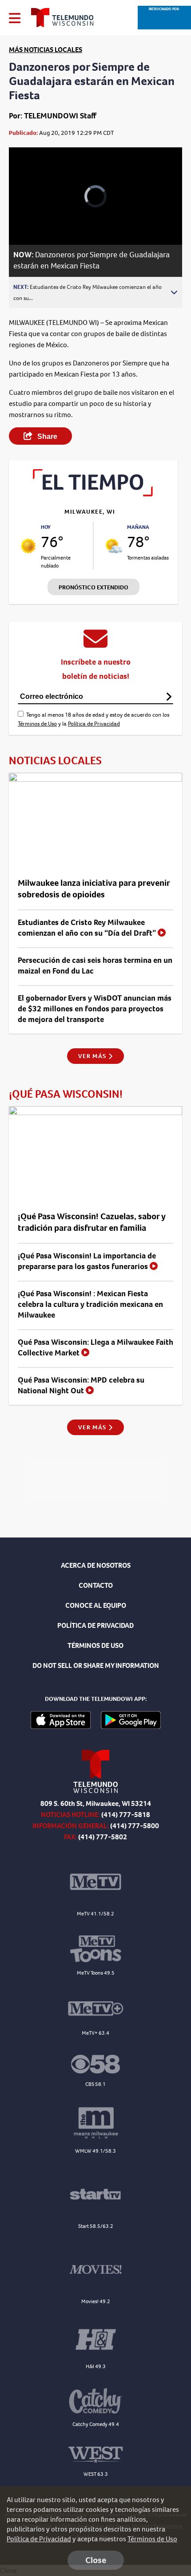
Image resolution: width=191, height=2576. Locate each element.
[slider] (29, 215)
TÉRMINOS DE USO (95, 1645)
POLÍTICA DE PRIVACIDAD (95, 1625)
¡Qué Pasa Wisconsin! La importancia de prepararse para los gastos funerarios (87, 1261)
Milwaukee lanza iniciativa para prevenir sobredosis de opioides (94, 889)
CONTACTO (96, 1585)
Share (46, 436)
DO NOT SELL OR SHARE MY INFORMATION (96, 1665)
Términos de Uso (37, 724)
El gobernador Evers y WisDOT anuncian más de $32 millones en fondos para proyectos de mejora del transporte (95, 1009)
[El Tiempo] (93, 494)
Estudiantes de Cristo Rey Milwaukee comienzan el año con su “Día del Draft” (88, 928)
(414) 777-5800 (135, 1826)
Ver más (93, 1056)
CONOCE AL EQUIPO (96, 1605)
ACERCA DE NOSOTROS (96, 1565)
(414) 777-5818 (126, 1815)
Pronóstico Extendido (94, 587)
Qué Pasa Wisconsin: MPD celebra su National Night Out (81, 1385)
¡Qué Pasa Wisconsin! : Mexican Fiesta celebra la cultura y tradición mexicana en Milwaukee (90, 1304)
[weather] (28, 546)
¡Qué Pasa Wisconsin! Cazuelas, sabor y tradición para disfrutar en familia (92, 1222)
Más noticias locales (46, 50)
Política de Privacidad (94, 724)
